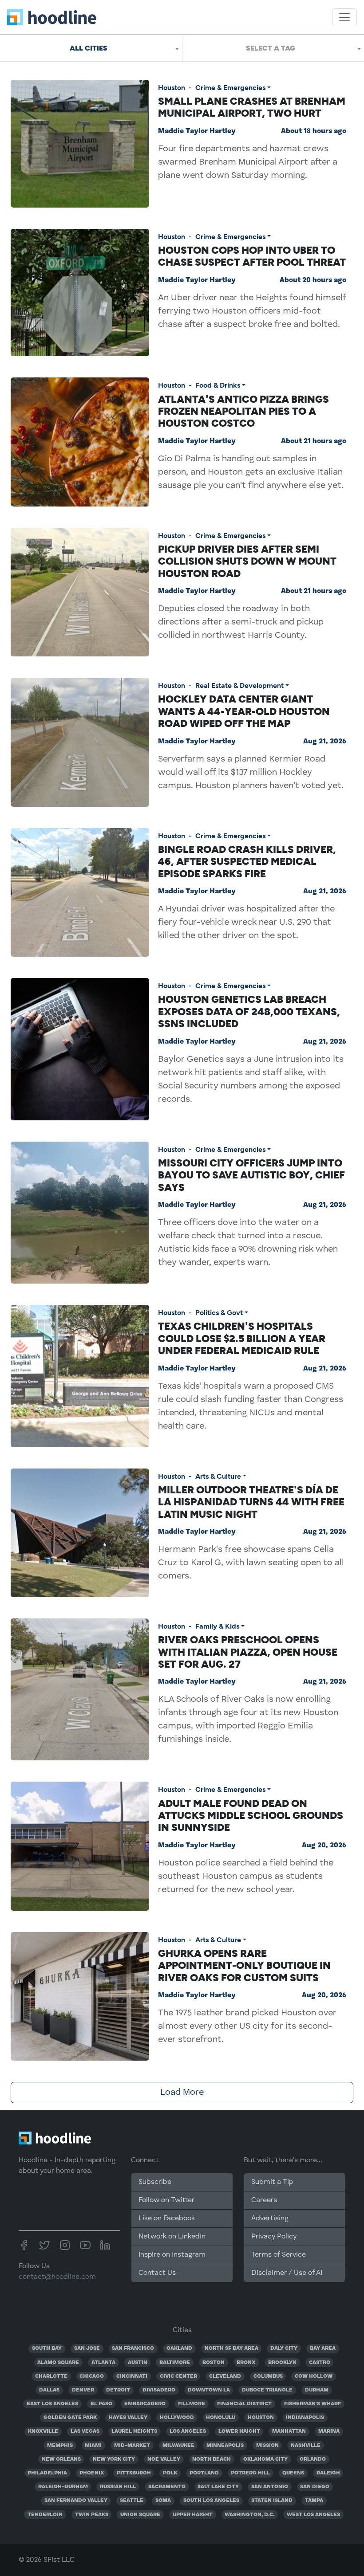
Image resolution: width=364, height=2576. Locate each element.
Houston (172, 88)
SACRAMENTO (167, 2487)
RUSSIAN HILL (118, 2487)
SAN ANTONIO (270, 2487)
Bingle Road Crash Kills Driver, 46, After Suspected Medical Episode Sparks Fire (247, 862)
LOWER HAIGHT (239, 2431)
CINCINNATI (132, 2376)
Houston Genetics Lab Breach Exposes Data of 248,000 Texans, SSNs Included (249, 1011)
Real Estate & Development (239, 685)
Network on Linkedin (172, 2237)
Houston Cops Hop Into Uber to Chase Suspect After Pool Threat (252, 256)
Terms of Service (279, 2255)
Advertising (270, 2219)
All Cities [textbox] (89, 48)
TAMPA (314, 2501)
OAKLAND (179, 2348)
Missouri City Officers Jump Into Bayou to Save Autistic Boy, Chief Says (251, 1175)
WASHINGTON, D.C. (249, 2515)
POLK (170, 2473)
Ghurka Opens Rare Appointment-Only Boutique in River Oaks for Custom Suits (244, 1965)
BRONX (246, 2363)
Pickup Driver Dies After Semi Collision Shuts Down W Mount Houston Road (247, 561)
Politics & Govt (219, 1313)
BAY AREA (323, 2348)
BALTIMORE (175, 2363)
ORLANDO (313, 2459)
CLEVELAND (225, 2376)
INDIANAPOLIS (305, 2418)
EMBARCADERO (145, 2404)
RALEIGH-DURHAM (63, 2487)
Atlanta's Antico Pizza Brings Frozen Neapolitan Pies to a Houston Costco (243, 411)
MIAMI (93, 2446)
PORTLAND (204, 2473)
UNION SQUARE (140, 2515)
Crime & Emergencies (230, 88)
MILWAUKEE (178, 2446)
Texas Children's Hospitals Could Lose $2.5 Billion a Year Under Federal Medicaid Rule (242, 1338)
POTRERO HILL (250, 2473)
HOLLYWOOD (177, 2418)
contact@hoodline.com (57, 2277)
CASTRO (320, 2363)
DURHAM (317, 2390)
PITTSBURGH (134, 2473)
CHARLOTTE (51, 2376)
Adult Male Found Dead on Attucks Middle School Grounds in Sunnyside (251, 1816)
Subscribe (155, 2182)
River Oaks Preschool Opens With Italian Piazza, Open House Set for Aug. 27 (248, 1652)
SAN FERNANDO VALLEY (76, 2501)
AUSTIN (138, 2363)
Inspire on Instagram (172, 2255)
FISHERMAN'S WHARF (313, 2404)
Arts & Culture (218, 1476)
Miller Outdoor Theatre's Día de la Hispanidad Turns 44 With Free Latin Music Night (251, 1502)
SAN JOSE (87, 2348)
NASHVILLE (306, 2446)
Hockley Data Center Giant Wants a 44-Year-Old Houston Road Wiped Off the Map (244, 711)
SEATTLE (132, 2501)
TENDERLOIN (45, 2515)
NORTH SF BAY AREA (231, 2348)
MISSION (267, 2446)
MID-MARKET (132, 2446)
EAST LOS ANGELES (52, 2404)
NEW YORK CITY (114, 2459)
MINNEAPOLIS (225, 2446)
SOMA (163, 2501)
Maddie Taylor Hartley (197, 131)
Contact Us (157, 2273)
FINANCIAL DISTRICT (244, 2404)
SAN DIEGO (315, 2487)
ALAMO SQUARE (58, 2363)
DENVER (83, 2390)
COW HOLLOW (314, 2376)
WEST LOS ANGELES (313, 2515)
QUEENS (293, 2473)
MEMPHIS (60, 2446)
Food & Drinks (218, 385)
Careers (264, 2200)
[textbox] (273, 48)
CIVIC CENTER (178, 2376)
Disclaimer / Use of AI (287, 2273)
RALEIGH (328, 2473)
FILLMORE (192, 2404)
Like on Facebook (167, 2219)
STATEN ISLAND (272, 2501)
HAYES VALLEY (128, 2418)
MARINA (329, 2431)
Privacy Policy (274, 2237)
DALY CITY (284, 2348)
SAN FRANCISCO (133, 2348)
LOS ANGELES (188, 2431)
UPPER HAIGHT (193, 2515)
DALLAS (49, 2390)
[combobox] (91, 48)
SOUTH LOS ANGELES (211, 2501)
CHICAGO (92, 2376)
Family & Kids (217, 1626)
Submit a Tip (272, 2182)
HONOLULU (221, 2418)
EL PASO (101, 2404)
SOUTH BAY (47, 2348)
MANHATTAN (289, 2431)
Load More (182, 2093)
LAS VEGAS (85, 2431)
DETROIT (118, 2390)
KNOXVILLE (43, 2431)
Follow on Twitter (166, 2200)
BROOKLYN (282, 2363)
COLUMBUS (268, 2376)
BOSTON (214, 2363)
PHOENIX (92, 2473)
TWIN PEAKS (92, 2515)
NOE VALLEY (164, 2459)
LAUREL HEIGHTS (134, 2431)
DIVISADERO (159, 2390)
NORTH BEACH (212, 2459)
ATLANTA (103, 2363)
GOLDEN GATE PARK (70, 2418)
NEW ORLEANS (61, 2459)
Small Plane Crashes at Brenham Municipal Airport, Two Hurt (252, 107)
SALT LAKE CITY (218, 2487)
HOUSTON (261, 2418)
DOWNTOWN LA (209, 2390)
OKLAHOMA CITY (265, 2459)
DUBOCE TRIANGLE (267, 2390)
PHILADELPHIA (47, 2473)
